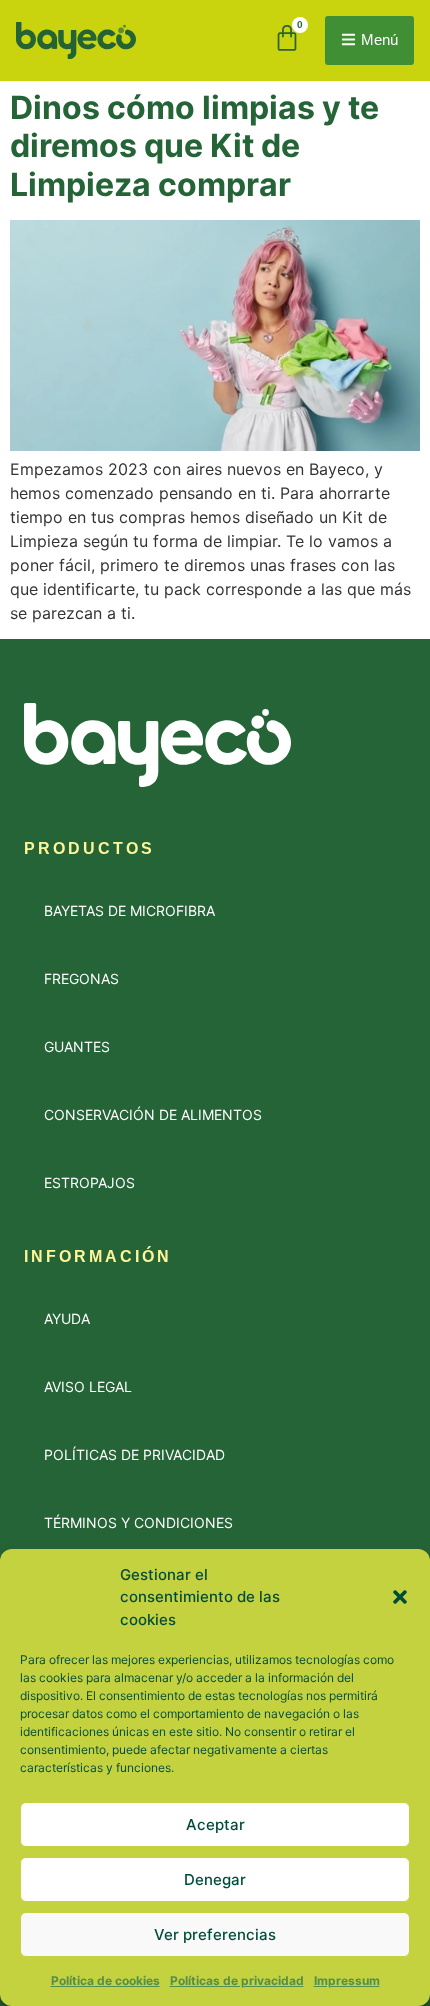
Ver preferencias (215, 1934)
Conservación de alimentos (153, 1114)
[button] (400, 1597)
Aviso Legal (88, 1386)
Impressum (347, 1980)
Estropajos (89, 1182)
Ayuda (67, 1318)
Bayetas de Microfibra (129, 910)
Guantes (77, 1046)
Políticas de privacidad (237, 1980)
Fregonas (81, 978)
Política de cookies (105, 1980)
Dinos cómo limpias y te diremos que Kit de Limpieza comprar (194, 146)
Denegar (215, 1879)
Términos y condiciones (138, 1522)
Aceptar (215, 1824)
